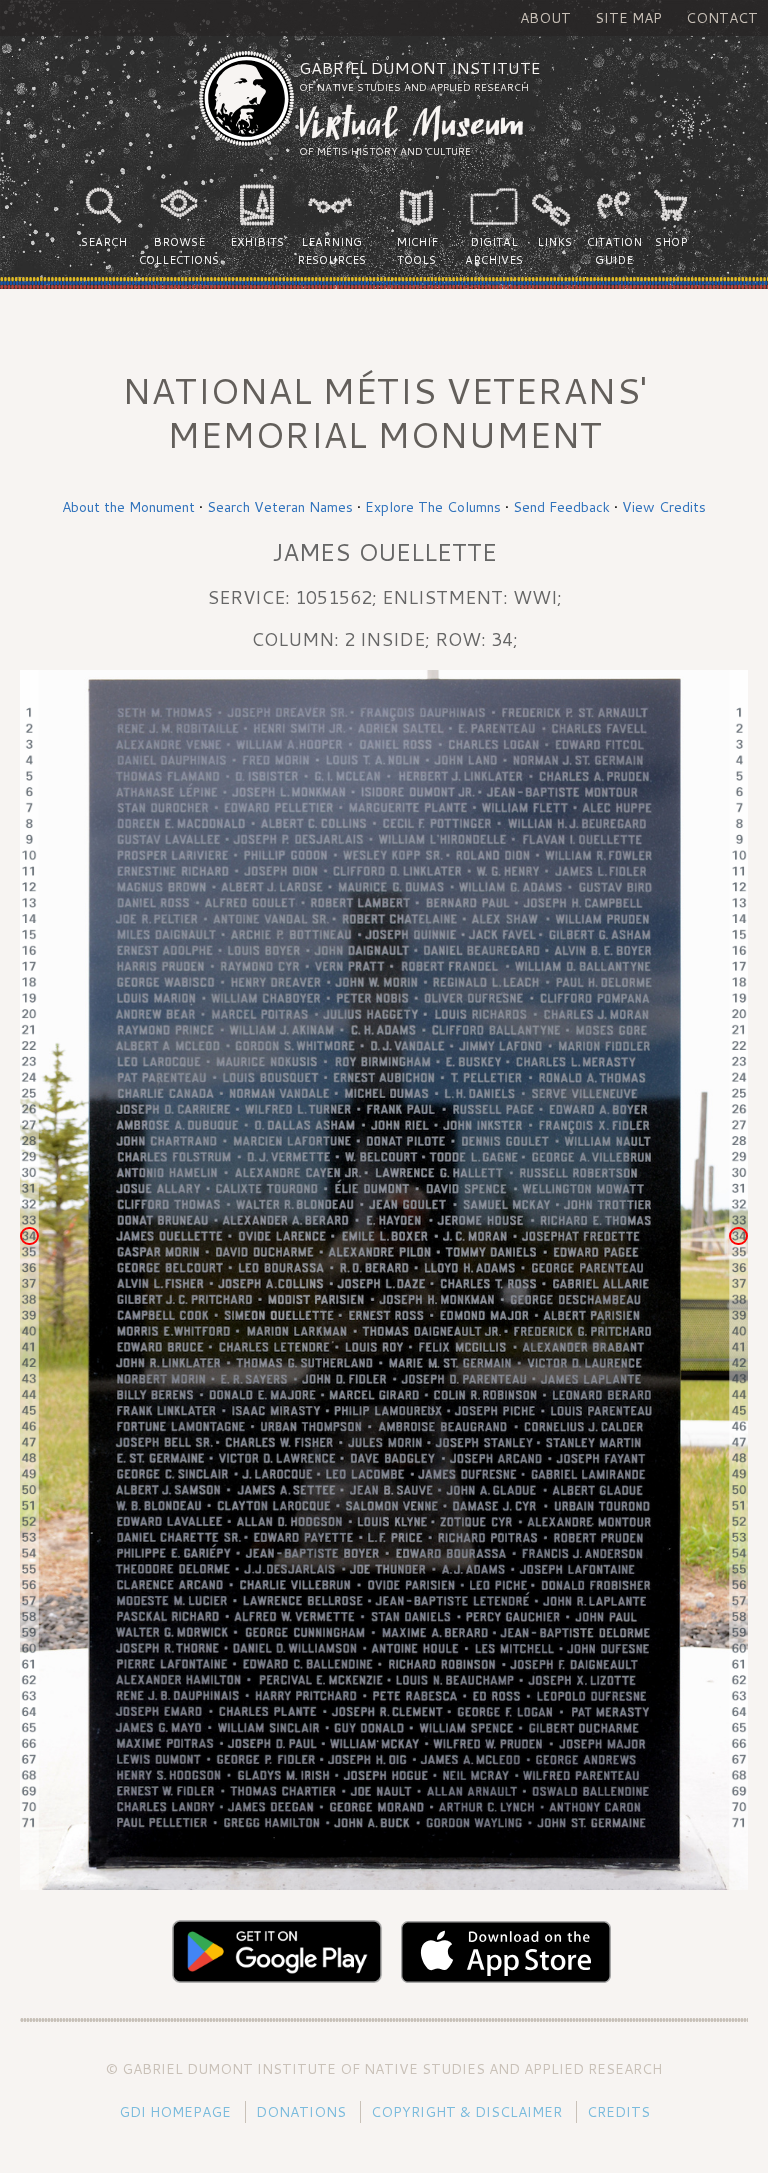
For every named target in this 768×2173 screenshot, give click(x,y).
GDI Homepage (175, 2112)
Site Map (628, 18)
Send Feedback (561, 507)
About (545, 18)
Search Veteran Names (280, 507)
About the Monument (128, 507)
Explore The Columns (433, 507)
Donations (301, 2112)
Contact (722, 18)
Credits (618, 2112)
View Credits (664, 507)
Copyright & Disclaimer (466, 2112)
